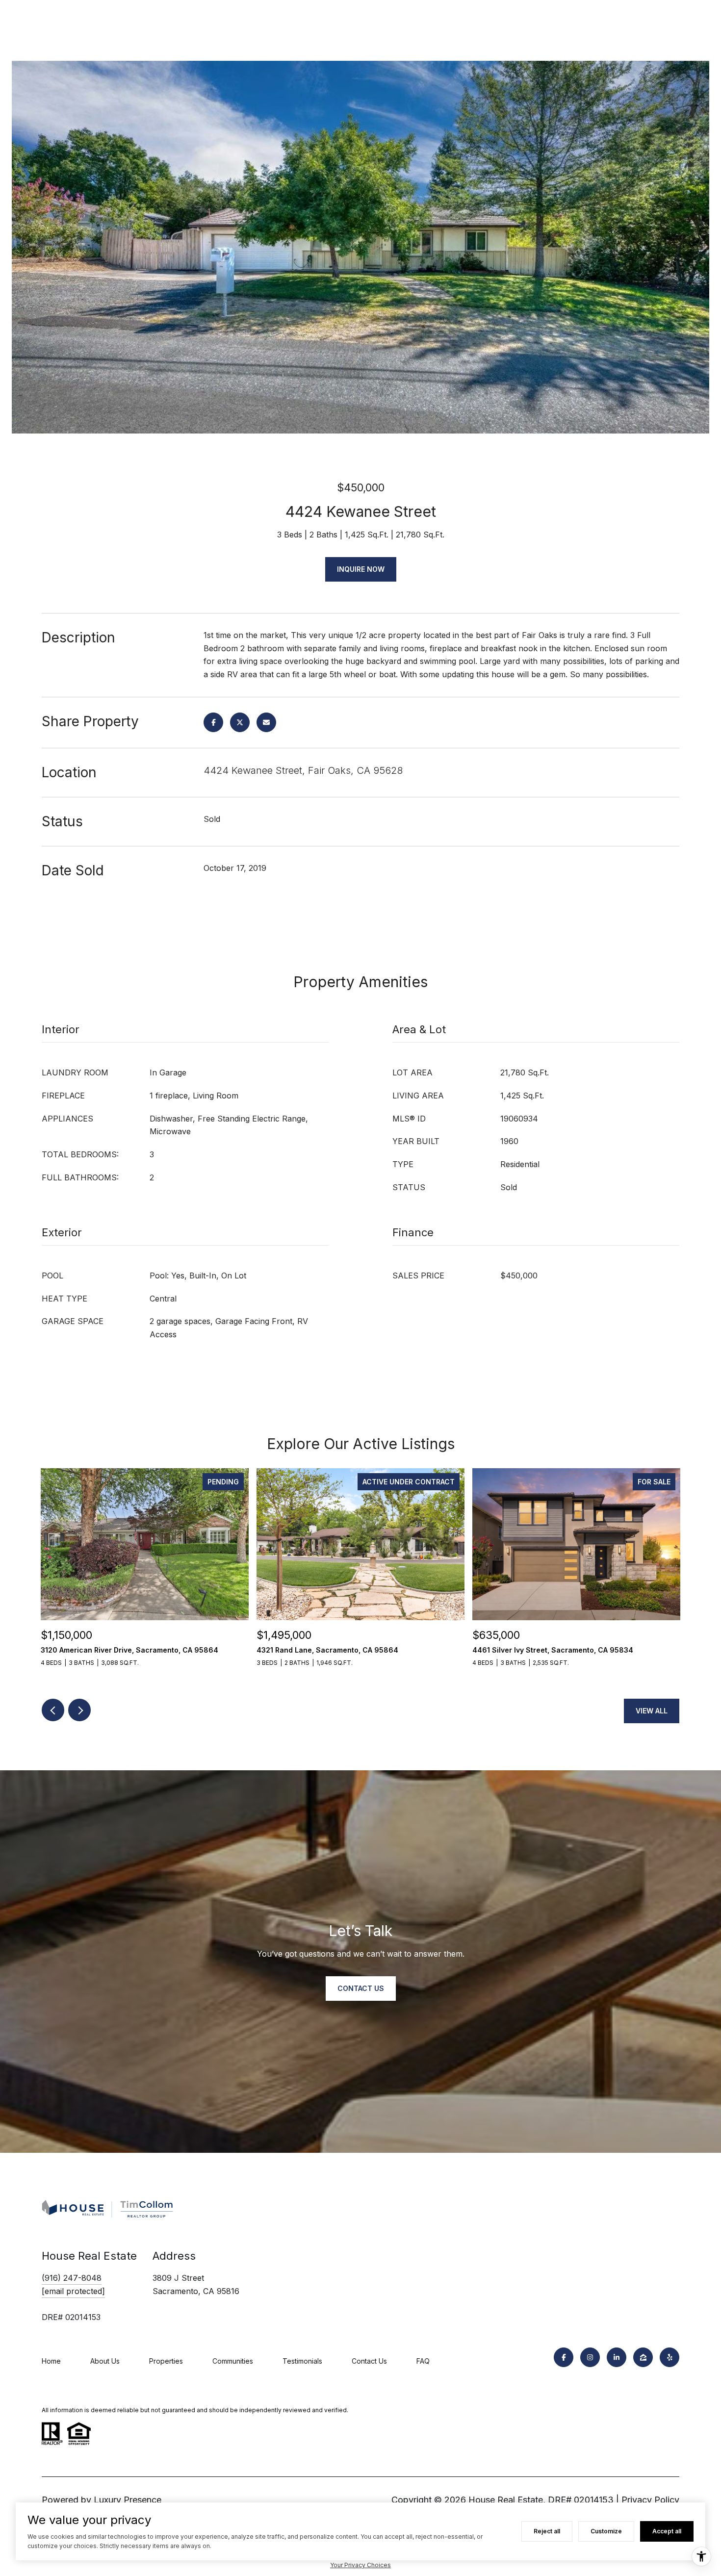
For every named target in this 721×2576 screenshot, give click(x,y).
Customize (606, 2531)
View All (652, 1711)
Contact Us (369, 2361)
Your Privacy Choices (360, 2565)
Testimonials (302, 2361)
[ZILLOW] (643, 2357)
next (79, 1710)
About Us (105, 2361)
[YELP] (669, 2357)
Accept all (667, 2531)
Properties (166, 2361)
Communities (233, 2361)
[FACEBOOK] (564, 2357)
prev (53, 1710)
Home (51, 2361)
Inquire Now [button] (361, 569)
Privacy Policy (650, 2500)
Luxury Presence (128, 2500)
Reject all (547, 2531)
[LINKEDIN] (617, 2357)
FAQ (423, 2361)
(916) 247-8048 (72, 2278)
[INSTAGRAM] (590, 2357)
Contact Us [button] (361, 1988)
